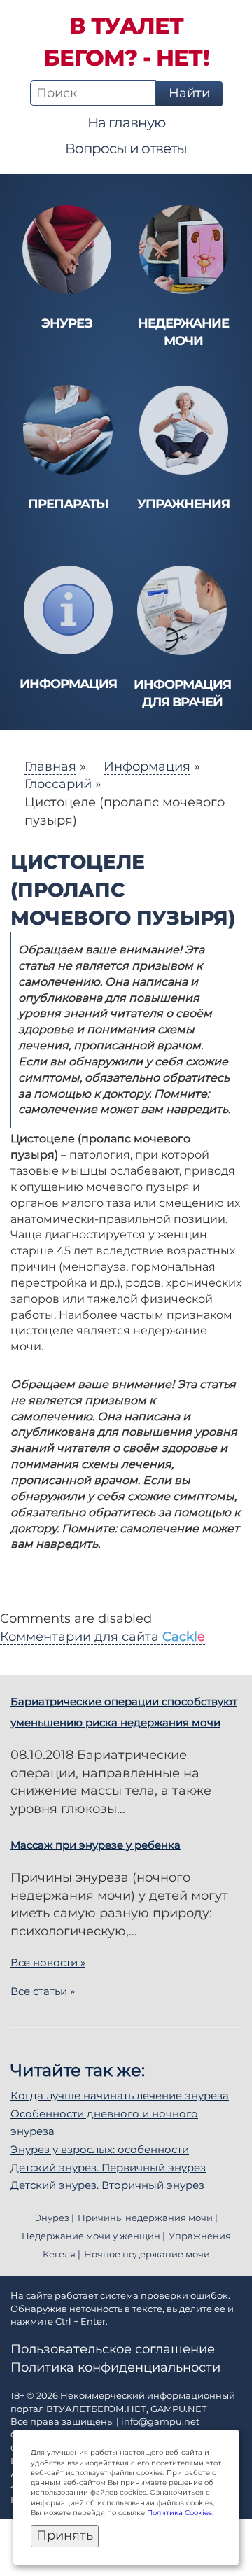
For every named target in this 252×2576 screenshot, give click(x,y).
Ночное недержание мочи (147, 2254)
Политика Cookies (180, 2513)
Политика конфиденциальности (115, 2367)
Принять (65, 2535)
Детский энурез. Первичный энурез (108, 2168)
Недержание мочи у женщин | (93, 2236)
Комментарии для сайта (103, 1637)
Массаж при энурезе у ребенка (96, 1845)
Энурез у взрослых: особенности (100, 2149)
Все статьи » (43, 1991)
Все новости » (48, 1962)
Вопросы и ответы (126, 148)
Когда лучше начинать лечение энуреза (120, 2095)
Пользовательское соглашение (113, 2349)
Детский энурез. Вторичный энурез (107, 2185)
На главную (126, 122)
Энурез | (55, 2218)
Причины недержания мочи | (148, 2218)
